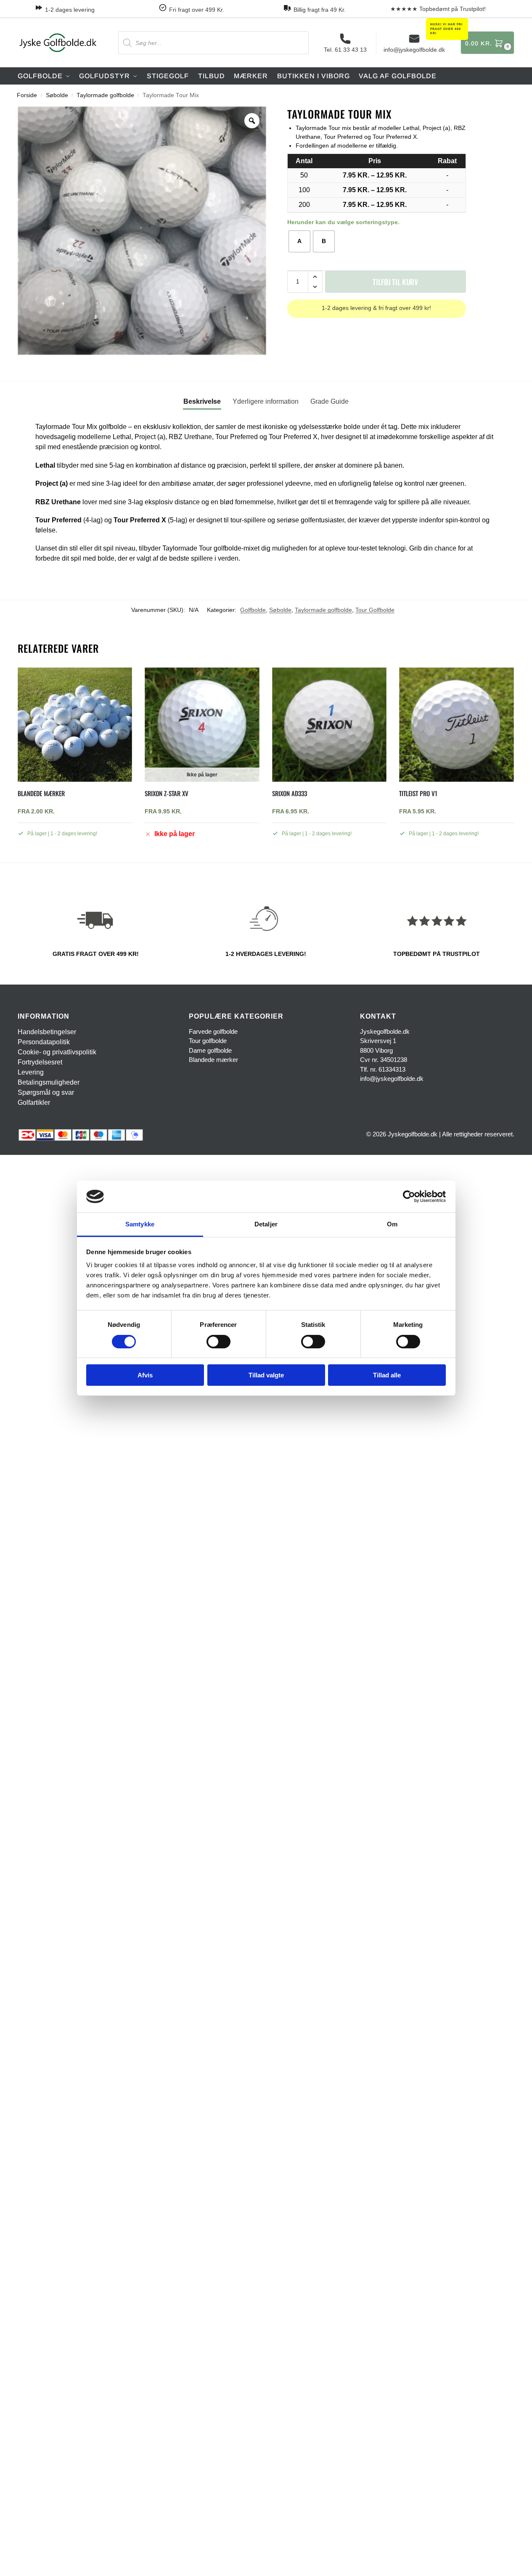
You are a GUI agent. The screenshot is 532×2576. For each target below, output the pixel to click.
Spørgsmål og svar (46, 1092)
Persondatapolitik (44, 1042)
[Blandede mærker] (75, 725)
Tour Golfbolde (375, 610)
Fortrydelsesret (40, 1062)
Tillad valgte (266, 1375)
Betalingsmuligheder (49, 1082)
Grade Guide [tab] (330, 401)
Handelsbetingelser (47, 1032)
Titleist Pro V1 (418, 793)
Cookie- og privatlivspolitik (57, 1052)
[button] (487, 43)
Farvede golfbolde (213, 1031)
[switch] (218, 1342)
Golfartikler (34, 1103)
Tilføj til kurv (395, 282)
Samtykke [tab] (140, 1224)
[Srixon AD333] (329, 725)
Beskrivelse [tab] (202, 401)
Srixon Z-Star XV (167, 793)
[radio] (299, 241)
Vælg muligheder (75, 852)
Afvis (145, 1375)
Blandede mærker (41, 793)
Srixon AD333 (290, 793)
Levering (31, 1072)
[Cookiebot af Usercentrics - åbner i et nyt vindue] (409, 1197)
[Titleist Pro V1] (456, 725)
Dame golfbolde (210, 1050)
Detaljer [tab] (266, 1224)
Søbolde (57, 95)
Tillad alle (387, 1375)
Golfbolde (253, 610)
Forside (27, 95)
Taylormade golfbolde (105, 95)
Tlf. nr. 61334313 (383, 1069)
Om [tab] (392, 1224)
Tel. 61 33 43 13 (345, 50)
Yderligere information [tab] (266, 401)
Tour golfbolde (208, 1041)
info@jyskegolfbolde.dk (414, 50)
